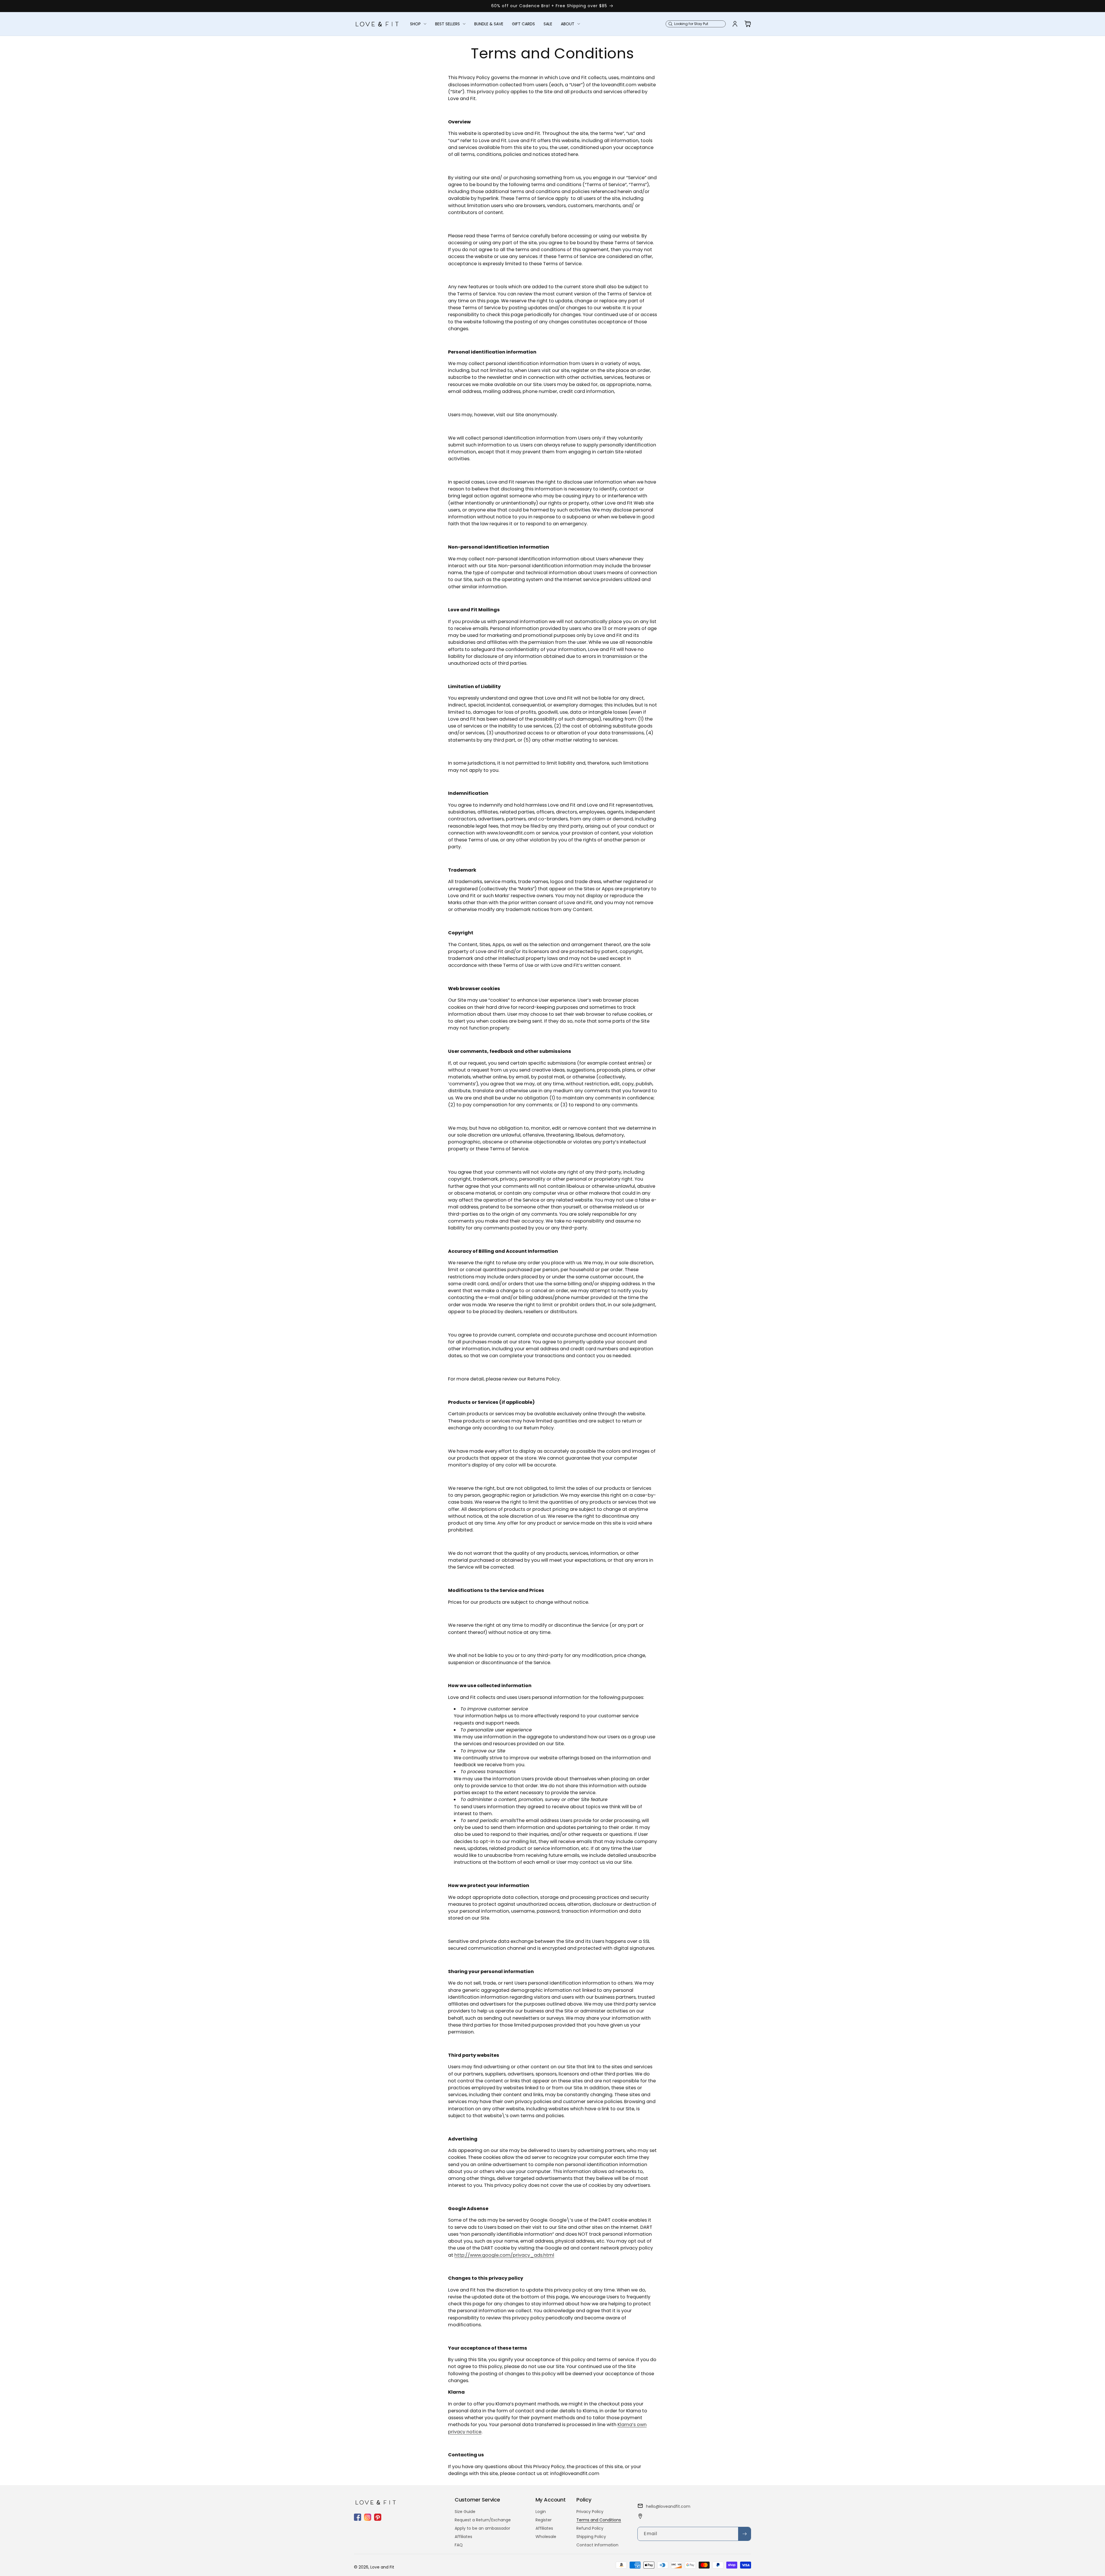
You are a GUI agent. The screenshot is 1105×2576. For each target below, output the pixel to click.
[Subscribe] (744, 2534)
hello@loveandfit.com (668, 2506)
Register (544, 2520)
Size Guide (465, 2512)
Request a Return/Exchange (483, 2520)
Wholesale (546, 2537)
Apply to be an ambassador (482, 2528)
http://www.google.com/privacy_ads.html (504, 2255)
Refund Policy (590, 2528)
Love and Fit (382, 2567)
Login (541, 2512)
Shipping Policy (591, 2537)
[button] (418, 24)
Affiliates (463, 2537)
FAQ (459, 2545)
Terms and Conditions (599, 2520)
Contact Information (597, 2545)
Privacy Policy (590, 2512)
